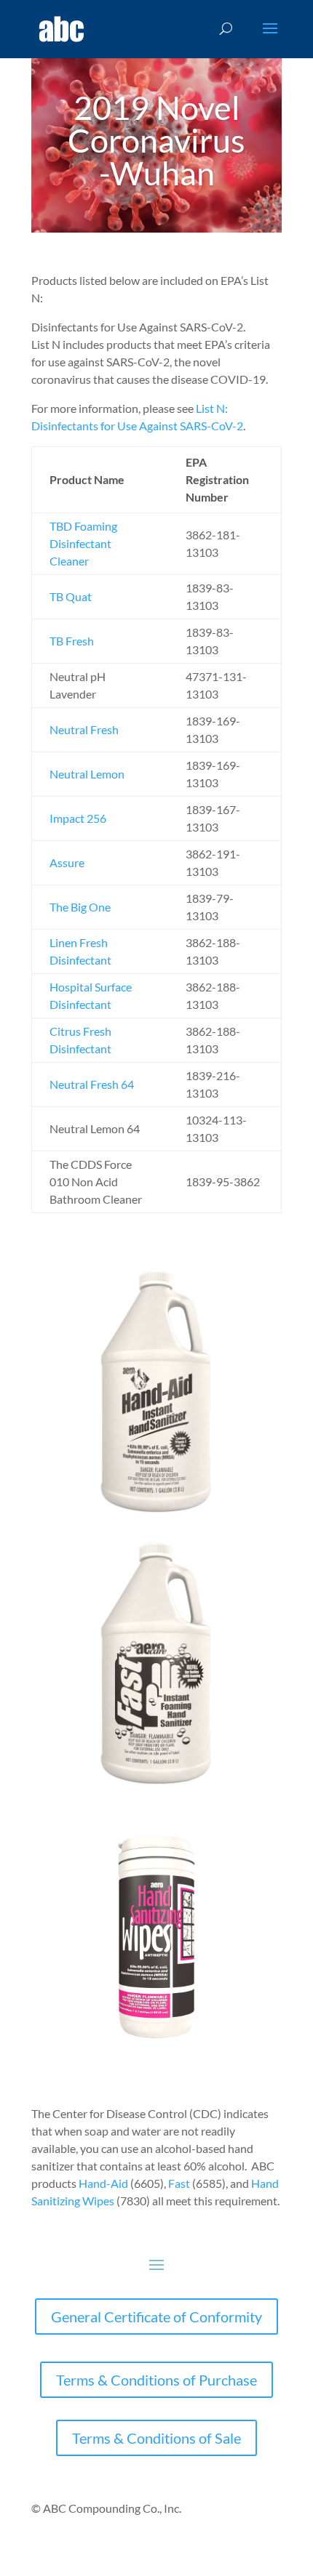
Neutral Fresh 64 (92, 1084)
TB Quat (71, 596)
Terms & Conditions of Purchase (156, 2380)
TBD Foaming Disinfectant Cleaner (83, 543)
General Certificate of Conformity (156, 2317)
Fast (179, 2183)
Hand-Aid (103, 2183)
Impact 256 (78, 818)
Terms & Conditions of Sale (156, 2438)
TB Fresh (72, 641)
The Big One (80, 907)
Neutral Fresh (84, 729)
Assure (67, 862)
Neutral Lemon (87, 774)
